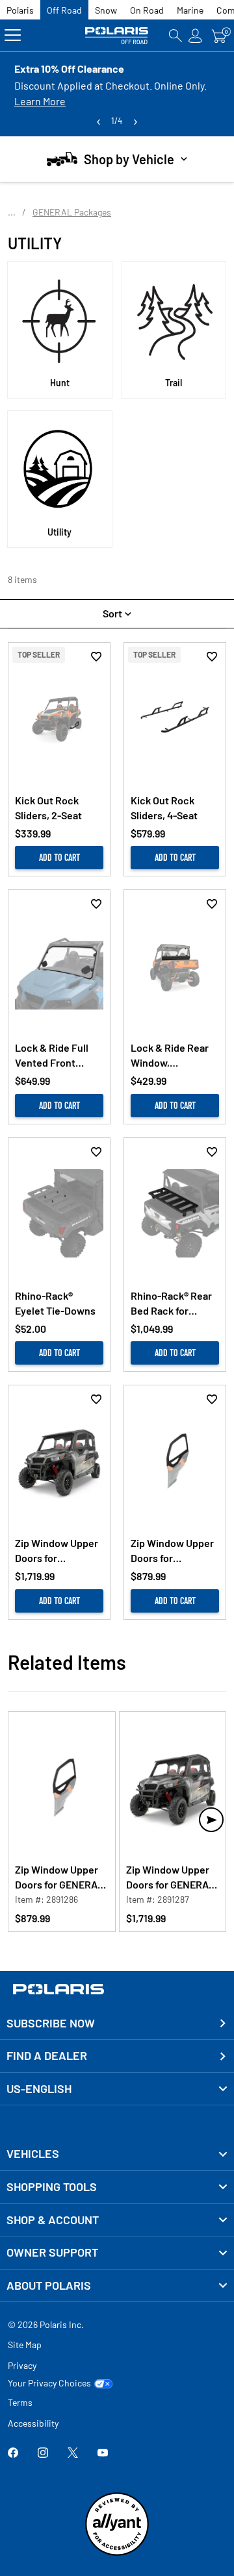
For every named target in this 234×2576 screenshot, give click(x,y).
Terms (20, 2402)
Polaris (20, 10)
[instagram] (43, 2454)
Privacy (22, 2365)
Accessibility (33, 2423)
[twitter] (73, 2454)
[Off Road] (117, 35)
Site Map (25, 2345)
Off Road (64, 10)
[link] (117, 2154)
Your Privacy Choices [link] (49, 2383)
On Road (147, 10)
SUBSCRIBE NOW (51, 2023)
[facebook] (13, 2454)
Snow (106, 10)
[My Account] (196, 35)
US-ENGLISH (39, 2088)
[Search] (175, 35)
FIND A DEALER (47, 2055)
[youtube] (103, 2454)
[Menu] (13, 35)
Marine (190, 10)
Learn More (40, 101)
